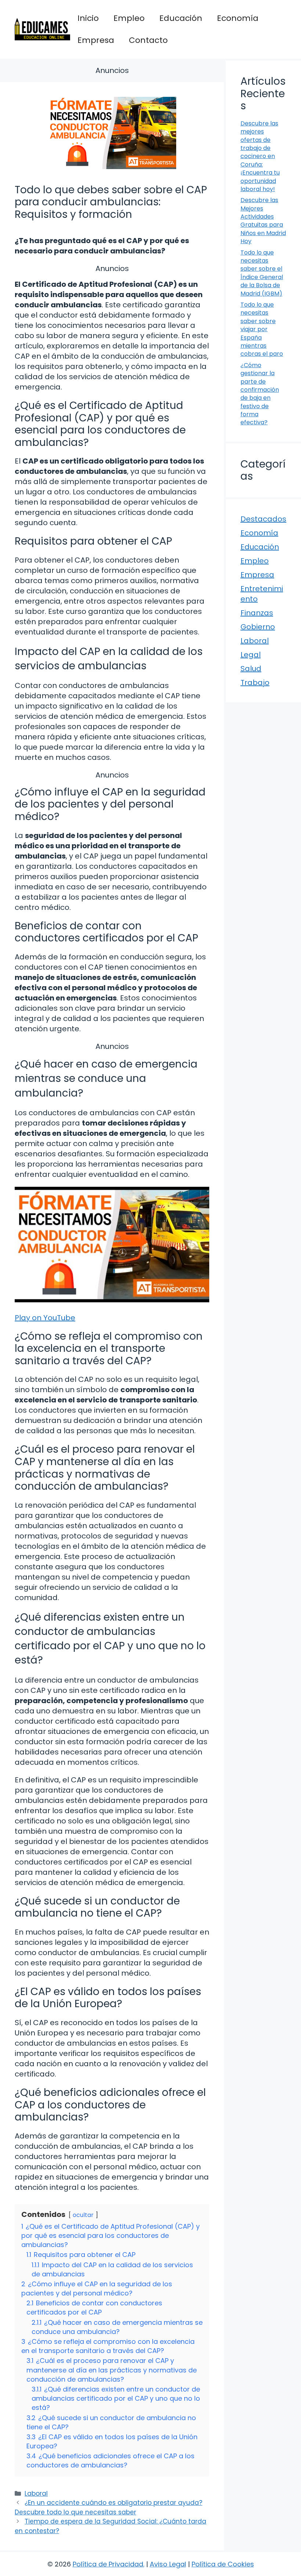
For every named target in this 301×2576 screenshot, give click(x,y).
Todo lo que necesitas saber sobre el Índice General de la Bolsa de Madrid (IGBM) (262, 273)
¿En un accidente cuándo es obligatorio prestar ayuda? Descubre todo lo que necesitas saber (108, 2507)
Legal (251, 655)
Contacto (148, 40)
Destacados (263, 519)
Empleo (129, 18)
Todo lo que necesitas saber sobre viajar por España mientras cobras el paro (262, 329)
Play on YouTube (45, 1318)
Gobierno (258, 627)
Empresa (96, 40)
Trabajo (255, 683)
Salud (251, 669)
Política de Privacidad (108, 2564)
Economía (238, 18)
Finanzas (257, 613)
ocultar (83, 2215)
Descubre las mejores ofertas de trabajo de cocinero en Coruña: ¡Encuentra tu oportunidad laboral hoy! (260, 156)
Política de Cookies (223, 2564)
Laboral (36, 2493)
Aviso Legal (168, 2564)
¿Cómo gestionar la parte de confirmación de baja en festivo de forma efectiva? (260, 394)
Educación (181, 18)
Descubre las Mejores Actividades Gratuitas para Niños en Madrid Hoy (263, 221)
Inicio (88, 18)
